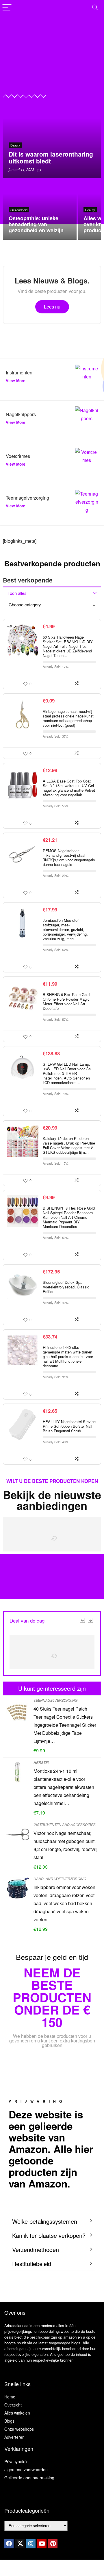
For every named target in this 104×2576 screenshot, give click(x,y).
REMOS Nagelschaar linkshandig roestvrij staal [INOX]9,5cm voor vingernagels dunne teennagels (69, 857)
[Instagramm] (31, 2544)
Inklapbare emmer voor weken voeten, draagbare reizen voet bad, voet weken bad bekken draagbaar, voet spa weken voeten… (64, 1903)
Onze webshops (19, 2429)
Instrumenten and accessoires (65, 1824)
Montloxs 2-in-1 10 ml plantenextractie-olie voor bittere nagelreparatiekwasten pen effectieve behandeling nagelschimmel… (64, 1787)
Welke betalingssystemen (45, 2221)
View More (16, 381)
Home (10, 2397)
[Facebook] (9, 2544)
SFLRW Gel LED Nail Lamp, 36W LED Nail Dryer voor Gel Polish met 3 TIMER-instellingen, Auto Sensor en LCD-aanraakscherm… (67, 1073)
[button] (52, 2222)
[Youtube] (42, 2544)
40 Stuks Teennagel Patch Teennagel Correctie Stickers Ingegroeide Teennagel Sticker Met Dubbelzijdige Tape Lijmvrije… (65, 1725)
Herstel (42, 1762)
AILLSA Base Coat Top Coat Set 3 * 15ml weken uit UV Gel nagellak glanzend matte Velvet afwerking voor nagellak (69, 788)
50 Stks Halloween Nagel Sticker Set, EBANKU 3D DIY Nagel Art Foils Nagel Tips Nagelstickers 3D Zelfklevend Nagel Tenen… (68, 646)
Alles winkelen (17, 2413)
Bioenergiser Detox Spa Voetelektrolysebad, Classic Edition (66, 1287)
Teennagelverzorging (55, 1700)
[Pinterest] (53, 2544)
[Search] (95, 8)
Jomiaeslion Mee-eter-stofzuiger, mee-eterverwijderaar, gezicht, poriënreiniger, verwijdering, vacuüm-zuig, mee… (65, 929)
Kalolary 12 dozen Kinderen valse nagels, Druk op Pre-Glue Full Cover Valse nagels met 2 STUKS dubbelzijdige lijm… (69, 1145)
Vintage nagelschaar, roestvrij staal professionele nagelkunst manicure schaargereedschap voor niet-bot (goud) (68, 718)
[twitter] (20, 2544)
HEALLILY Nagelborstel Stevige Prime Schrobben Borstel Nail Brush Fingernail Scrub (69, 1426)
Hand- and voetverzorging (60, 1879)
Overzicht (13, 2405)
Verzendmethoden (36, 2250)
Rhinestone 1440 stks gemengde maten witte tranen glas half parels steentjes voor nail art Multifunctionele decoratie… (68, 1356)
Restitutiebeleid (32, 2264)
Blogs (9, 2421)
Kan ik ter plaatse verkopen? (49, 2235)
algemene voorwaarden (26, 2470)
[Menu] (7, 8)
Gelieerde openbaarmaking (29, 2478)
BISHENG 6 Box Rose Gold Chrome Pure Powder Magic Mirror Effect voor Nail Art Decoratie (66, 1001)
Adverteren (14, 2437)
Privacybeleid (16, 2461)
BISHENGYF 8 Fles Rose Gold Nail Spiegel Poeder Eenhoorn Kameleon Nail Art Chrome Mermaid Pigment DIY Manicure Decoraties (69, 1217)
